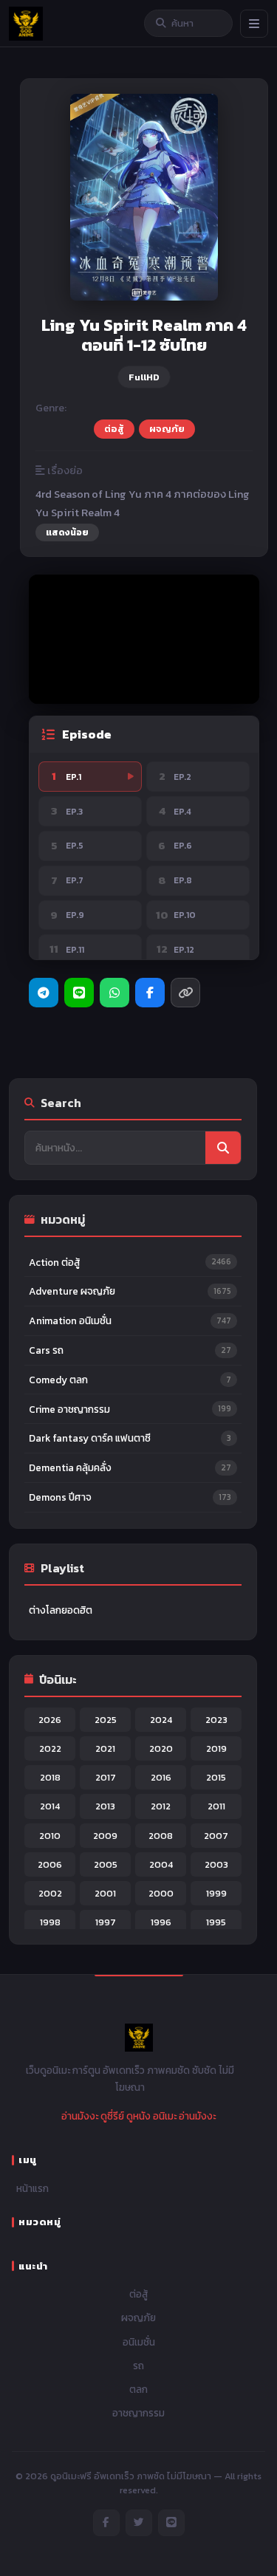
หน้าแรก (33, 2188)
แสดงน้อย (67, 532)
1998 (50, 1922)
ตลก (138, 2389)
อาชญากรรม (138, 2413)
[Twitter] (139, 2523)
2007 (216, 1836)
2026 (50, 1720)
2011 (216, 1806)
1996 (161, 1922)
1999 (216, 1893)
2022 (50, 1748)
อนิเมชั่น (139, 2342)
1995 (216, 1922)
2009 (105, 1836)
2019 (216, 1748)
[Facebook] (150, 993)
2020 (161, 1748)
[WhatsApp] (114, 993)
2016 (161, 1777)
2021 (105, 1748)
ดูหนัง (138, 2116)
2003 (216, 1864)
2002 (50, 1893)
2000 (161, 1893)
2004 (161, 1864)
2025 (106, 1720)
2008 (161, 1836)
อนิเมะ (165, 2116)
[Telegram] (44, 993)
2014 (50, 1806)
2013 (105, 1806)
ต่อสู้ (114, 429)
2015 (216, 1777)
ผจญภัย (167, 429)
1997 (106, 1922)
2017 (106, 1777)
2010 (50, 1836)
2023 (216, 1720)
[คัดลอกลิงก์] (185, 993)
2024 (161, 1720)
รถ (138, 2366)
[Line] (79, 993)
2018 (50, 1777)
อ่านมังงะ (80, 2116)
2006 (50, 1864)
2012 (161, 1806)
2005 (106, 1864)
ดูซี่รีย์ (112, 2116)
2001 (105, 1893)
